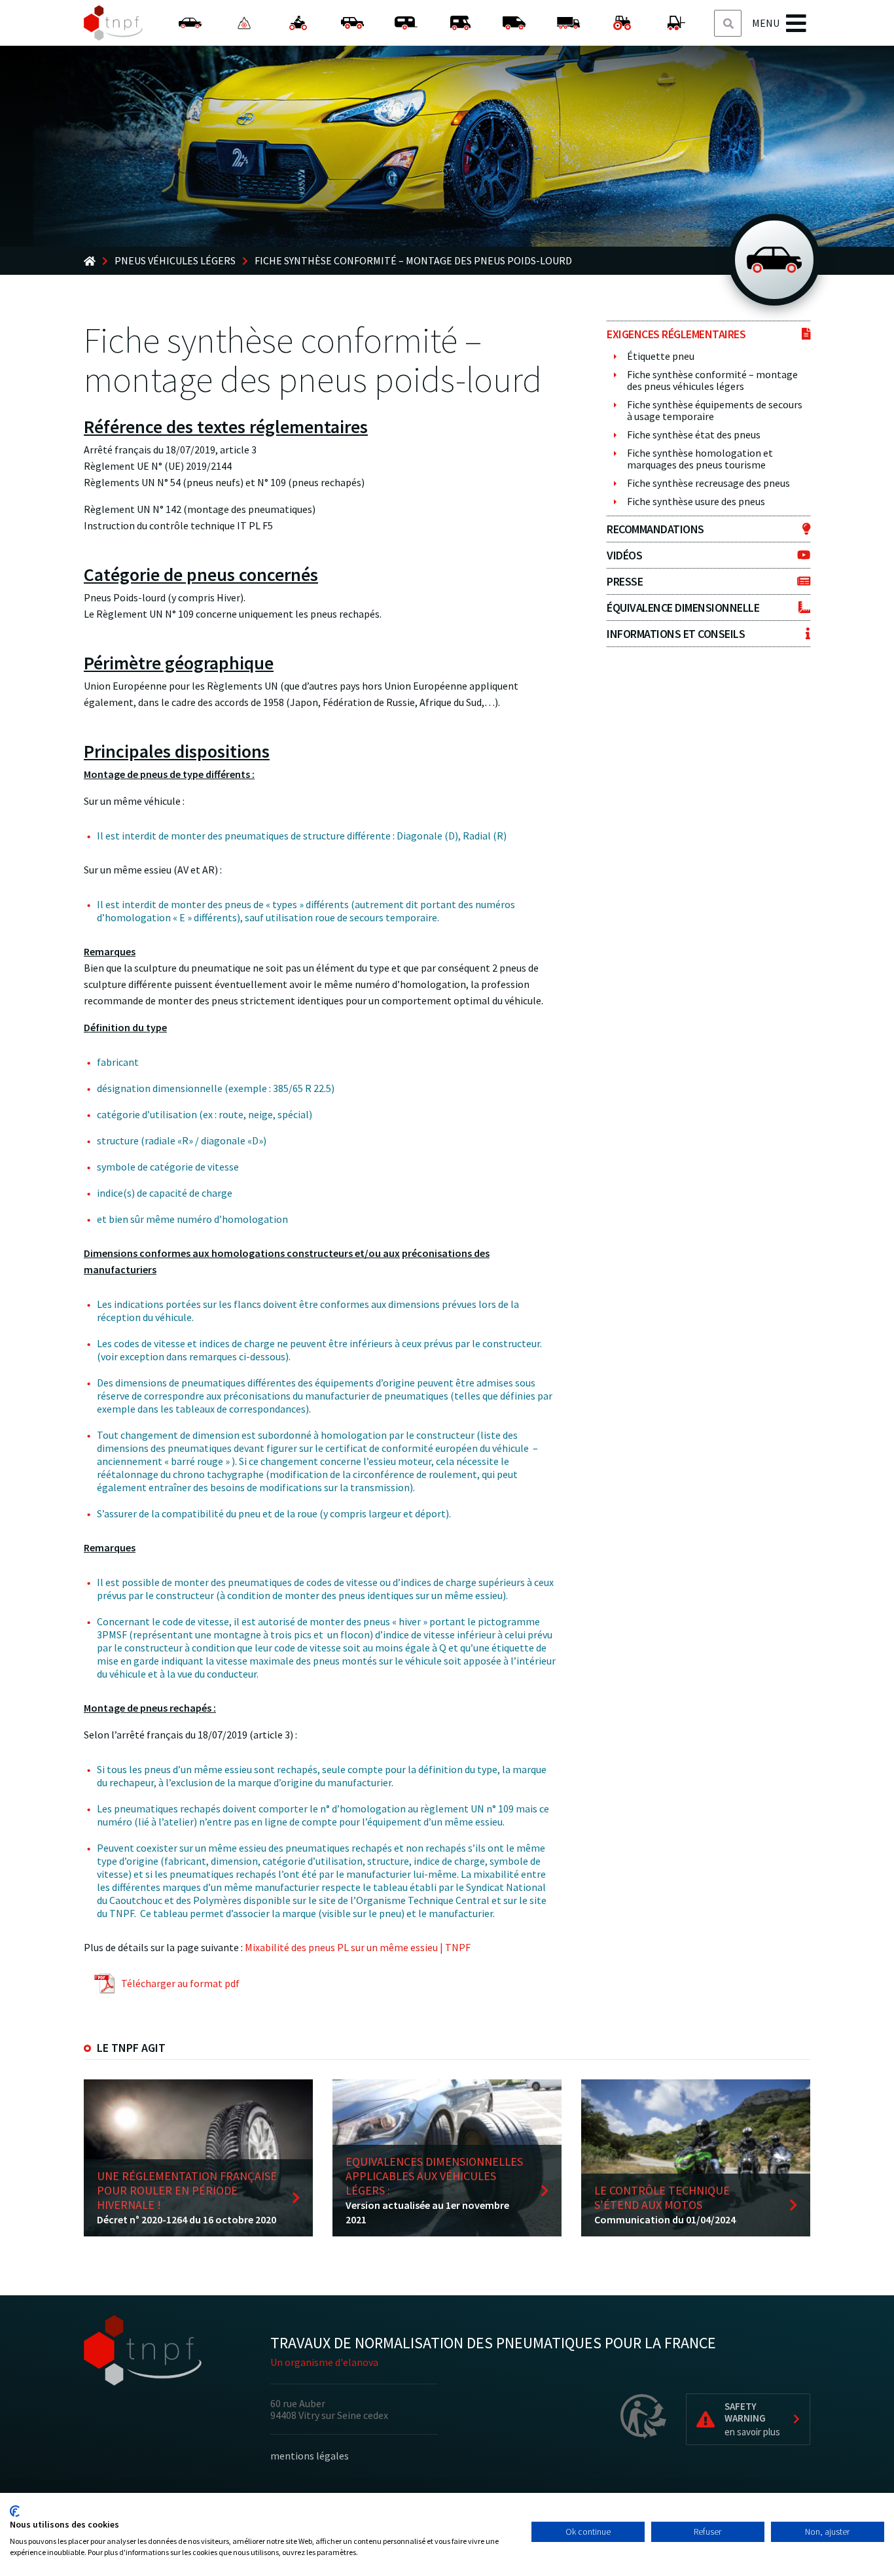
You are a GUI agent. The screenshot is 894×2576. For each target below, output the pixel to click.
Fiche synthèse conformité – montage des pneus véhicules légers (712, 380)
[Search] (728, 24)
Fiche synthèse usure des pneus (696, 501)
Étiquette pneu (661, 356)
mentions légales (310, 2456)
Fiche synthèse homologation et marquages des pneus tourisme (700, 459)
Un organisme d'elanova (324, 2362)
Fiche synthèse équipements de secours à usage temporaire (715, 410)
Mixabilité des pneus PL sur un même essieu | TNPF (358, 1947)
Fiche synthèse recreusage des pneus (708, 483)
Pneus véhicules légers (175, 261)
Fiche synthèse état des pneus (694, 434)
